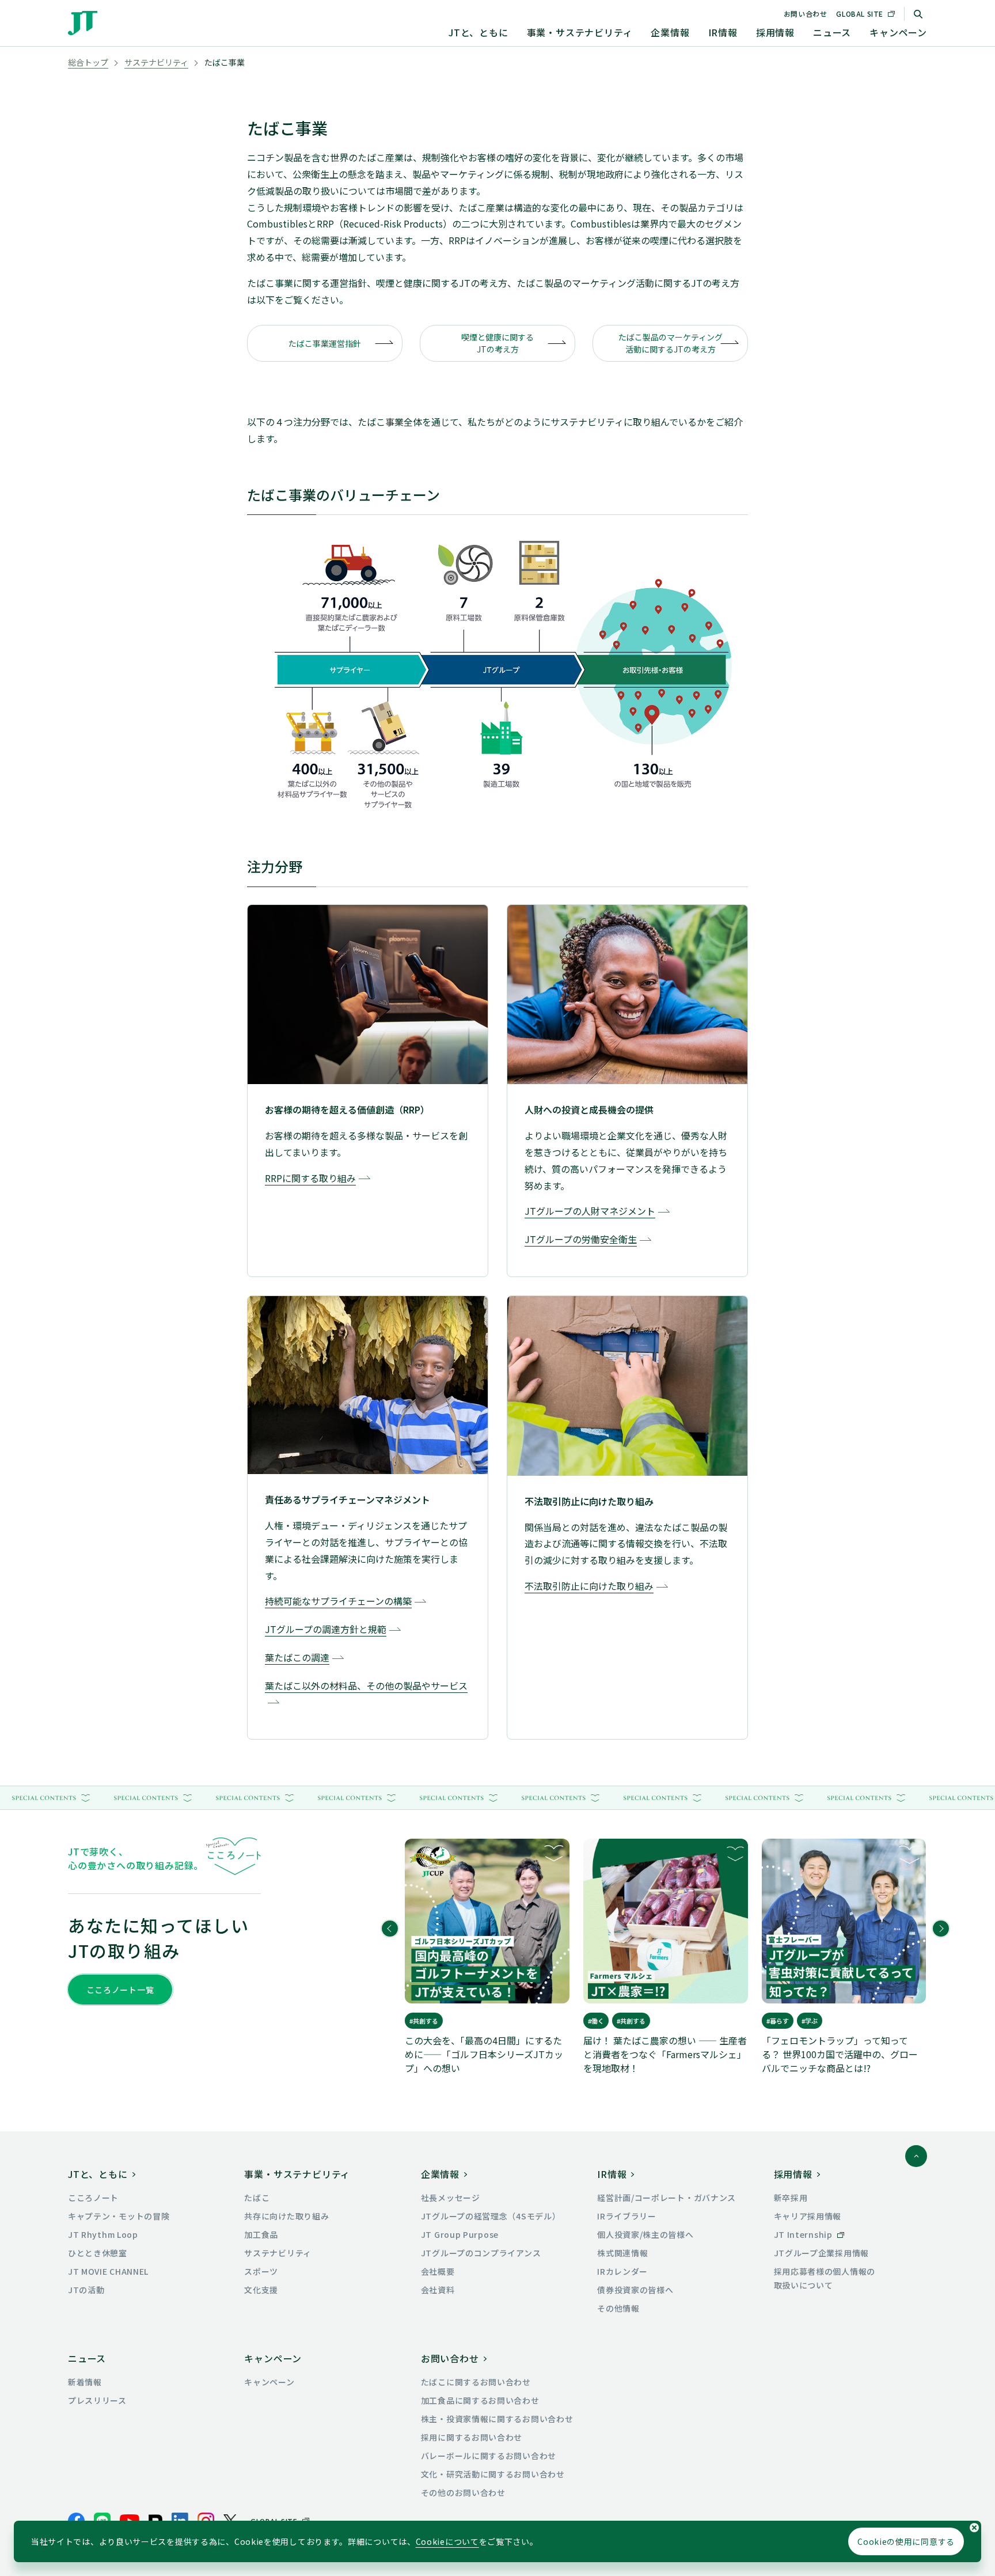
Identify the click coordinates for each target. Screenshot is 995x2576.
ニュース (832, 32)
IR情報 (723, 32)
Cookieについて (447, 2541)
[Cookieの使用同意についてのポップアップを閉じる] (974, 2528)
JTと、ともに (478, 32)
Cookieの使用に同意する (906, 2541)
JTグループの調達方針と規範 (326, 1629)
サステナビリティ (156, 62)
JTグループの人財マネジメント (590, 1211)
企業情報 (670, 32)
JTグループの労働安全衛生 (581, 1239)
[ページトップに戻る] (916, 2156)
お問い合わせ (806, 14)
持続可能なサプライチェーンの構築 (338, 1601)
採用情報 (775, 32)
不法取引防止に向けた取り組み (589, 1586)
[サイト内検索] (918, 14)
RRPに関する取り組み (310, 1178)
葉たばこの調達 (297, 1657)
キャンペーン (898, 32)
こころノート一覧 (120, 1990)
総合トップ (88, 62)
